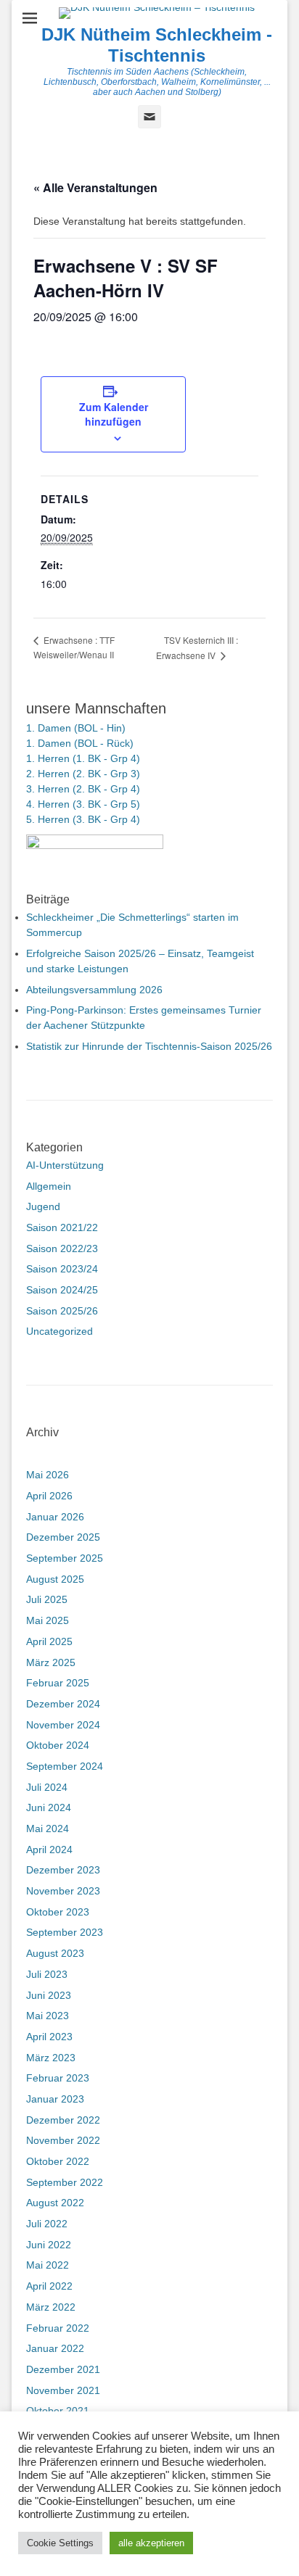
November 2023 (63, 1891)
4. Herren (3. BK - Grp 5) (83, 804)
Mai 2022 (48, 2265)
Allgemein (49, 1186)
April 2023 (49, 2037)
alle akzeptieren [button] (151, 2543)
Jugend (43, 1206)
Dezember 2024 (63, 1704)
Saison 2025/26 (62, 1311)
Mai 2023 (48, 2016)
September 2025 (65, 1558)
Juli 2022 (47, 2224)
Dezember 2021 (63, 2369)
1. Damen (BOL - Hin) (76, 728)
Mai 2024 (48, 1829)
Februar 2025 (58, 1683)
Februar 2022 (58, 2328)
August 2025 (55, 1579)
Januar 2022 (55, 2348)
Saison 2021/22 (62, 1227)
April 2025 (49, 1641)
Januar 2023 (55, 2099)
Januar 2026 (55, 1517)
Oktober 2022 (58, 2161)
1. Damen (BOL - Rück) (80, 743)
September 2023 (65, 1932)
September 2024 (65, 1766)
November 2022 (63, 2140)
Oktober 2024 (58, 1745)
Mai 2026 (48, 1475)
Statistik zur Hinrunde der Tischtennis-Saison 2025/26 (149, 1046)
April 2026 (49, 1496)
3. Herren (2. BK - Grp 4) (83, 789)
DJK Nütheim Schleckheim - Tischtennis (157, 45)
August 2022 (55, 2203)
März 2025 (51, 1662)
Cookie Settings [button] (60, 2543)
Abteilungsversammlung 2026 (94, 990)
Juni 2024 (49, 1807)
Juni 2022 (49, 2245)
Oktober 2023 (58, 1912)
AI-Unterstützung (65, 1165)
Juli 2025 (47, 1599)
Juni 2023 (49, 1995)
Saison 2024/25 (62, 1290)
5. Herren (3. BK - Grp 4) (83, 819)
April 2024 (49, 1850)
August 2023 (55, 1953)
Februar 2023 (58, 2078)
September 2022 (65, 2182)
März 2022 (51, 2307)
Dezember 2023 (63, 1870)
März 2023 (51, 2058)
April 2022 (49, 2286)
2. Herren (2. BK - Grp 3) (83, 774)
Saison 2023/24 (62, 1269)
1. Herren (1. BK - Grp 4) (83, 758)
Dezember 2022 (63, 2120)
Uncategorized (60, 1331)
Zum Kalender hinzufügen (114, 414)
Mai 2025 (48, 1620)
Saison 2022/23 (62, 1248)
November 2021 (63, 2390)
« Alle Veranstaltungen (95, 187)
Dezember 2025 (63, 1537)
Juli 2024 (47, 1787)
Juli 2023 (47, 1974)
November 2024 (63, 1725)
